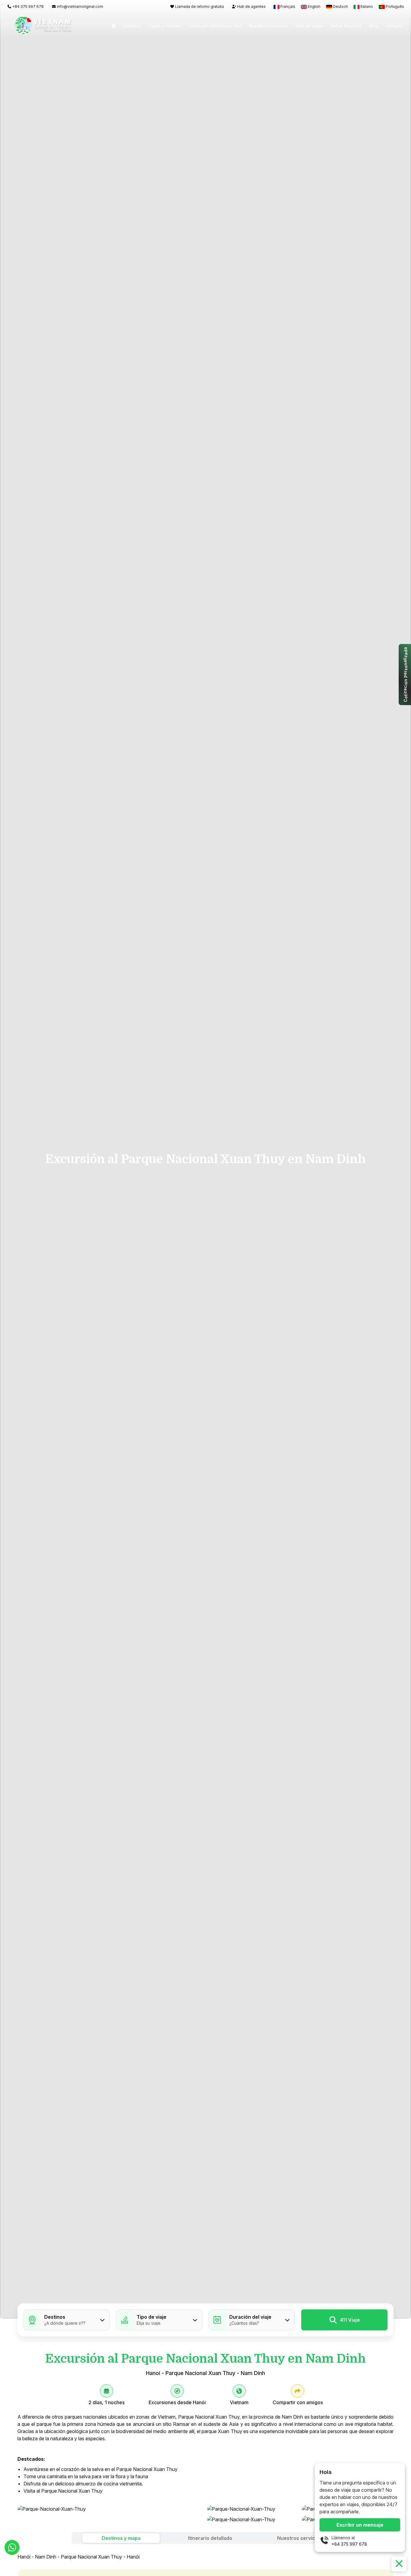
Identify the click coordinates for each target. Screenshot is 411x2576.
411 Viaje (350, 2320)
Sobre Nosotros (346, 26)
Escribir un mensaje (360, 2525)
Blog (374, 26)
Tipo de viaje (151, 2317)
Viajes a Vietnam (164, 26)
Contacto (394, 26)
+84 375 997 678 (349, 2544)
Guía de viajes (309, 26)
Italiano (367, 6)
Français (288, 6)
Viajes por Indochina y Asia (215, 26)
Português (394, 6)
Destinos (132, 26)
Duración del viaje (250, 2317)
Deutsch (340, 6)
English (314, 6)
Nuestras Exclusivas (268, 26)
